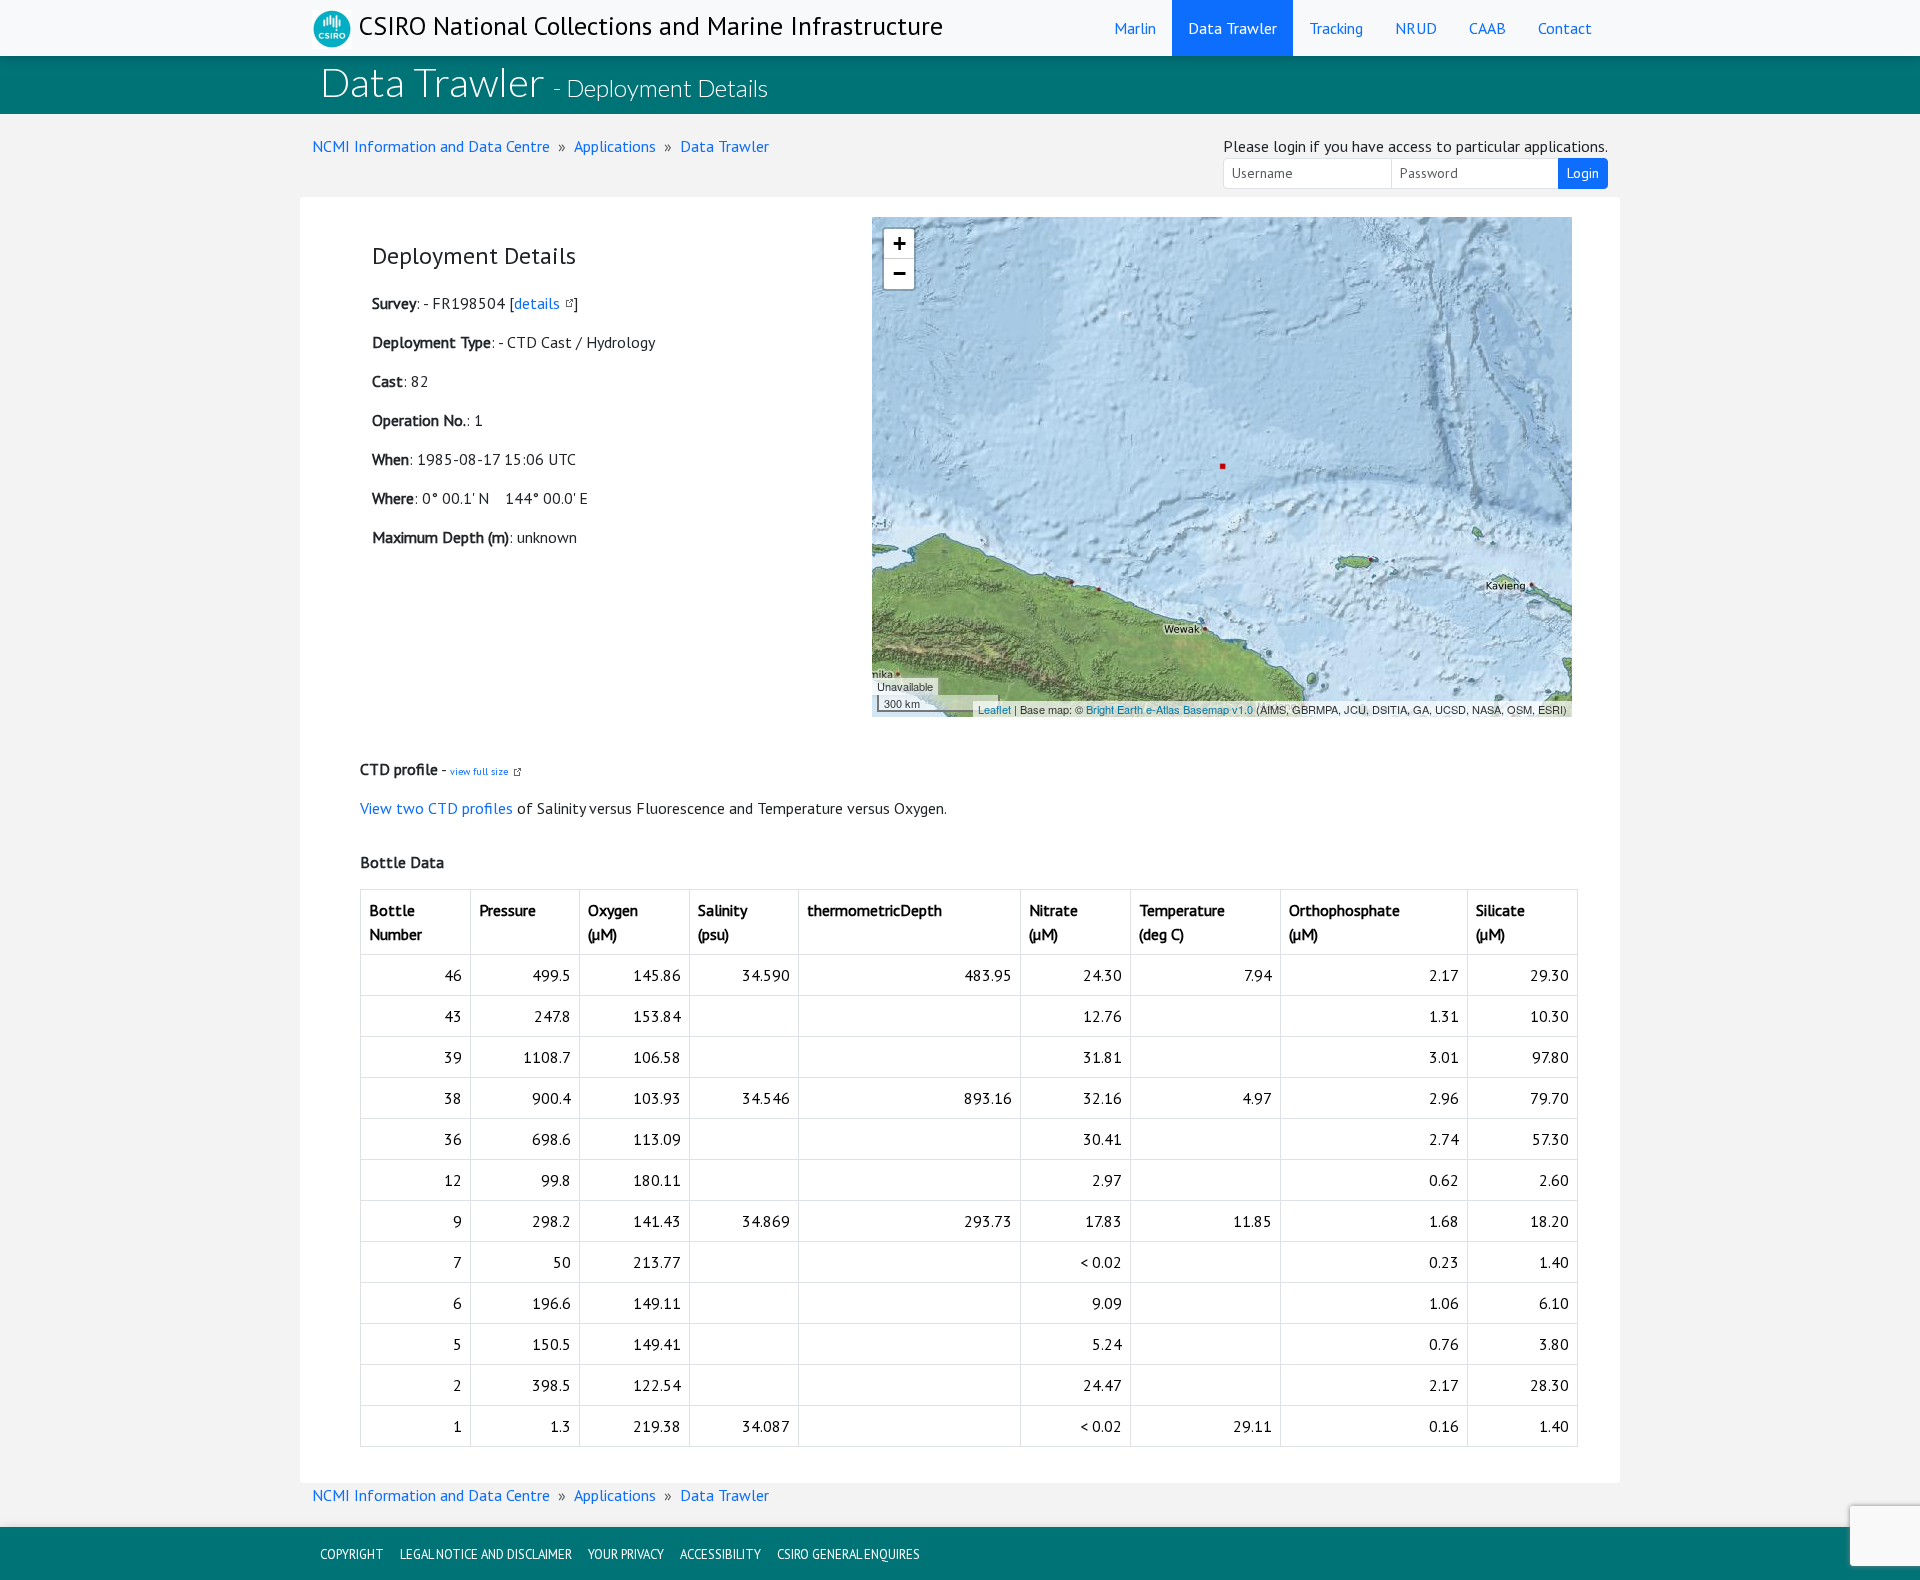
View (378, 808)
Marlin (1135, 28)
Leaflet (994, 709)
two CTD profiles (454, 808)
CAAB (1487, 28)
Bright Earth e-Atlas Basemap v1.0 (1169, 709)
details (537, 303)
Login (1583, 173)
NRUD (1416, 28)
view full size (479, 771)
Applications (615, 146)
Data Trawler (1232, 28)
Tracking (1336, 28)
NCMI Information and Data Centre (431, 146)
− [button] (899, 273)
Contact (1565, 28)
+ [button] (899, 243)
